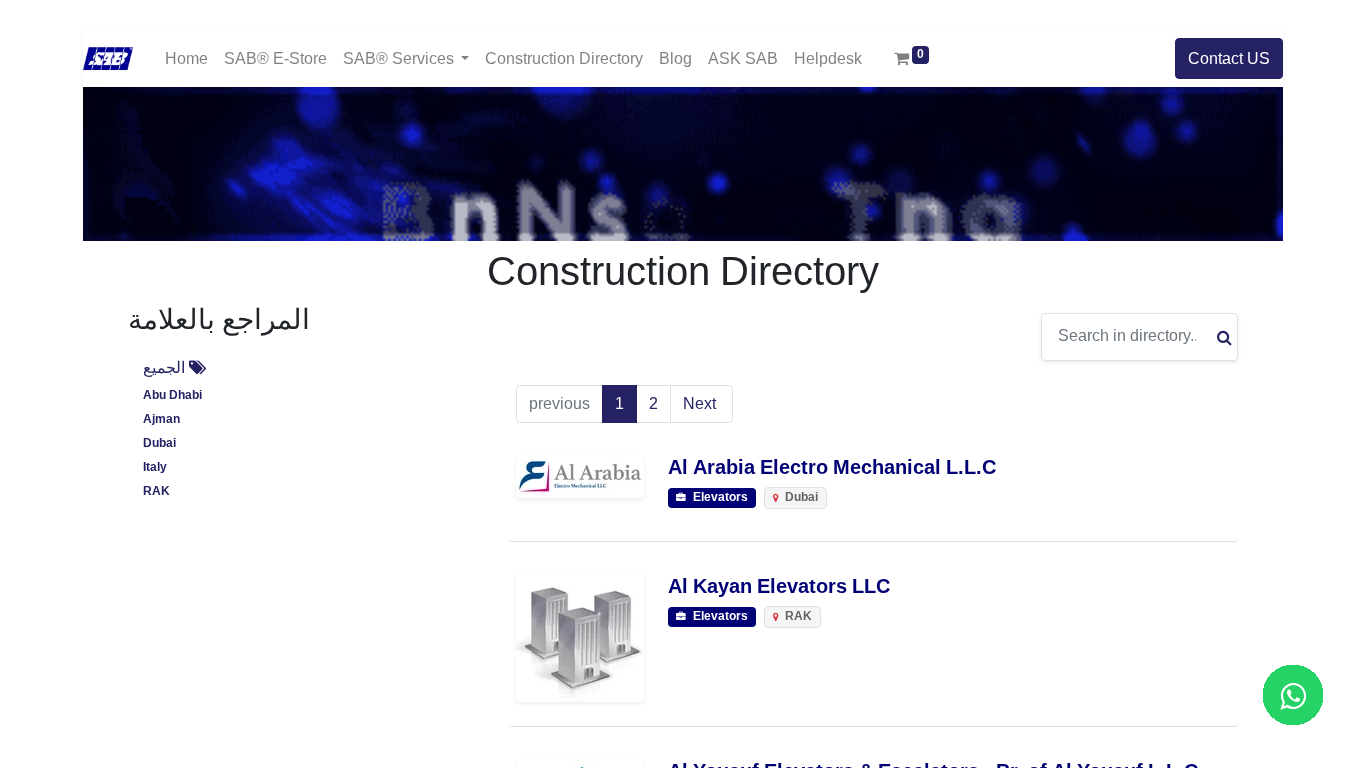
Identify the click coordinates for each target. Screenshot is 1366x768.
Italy (155, 467)
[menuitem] (186, 58)
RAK (156, 491)
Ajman (161, 419)
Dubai (159, 443)
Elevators (719, 497)
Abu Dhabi (172, 395)
